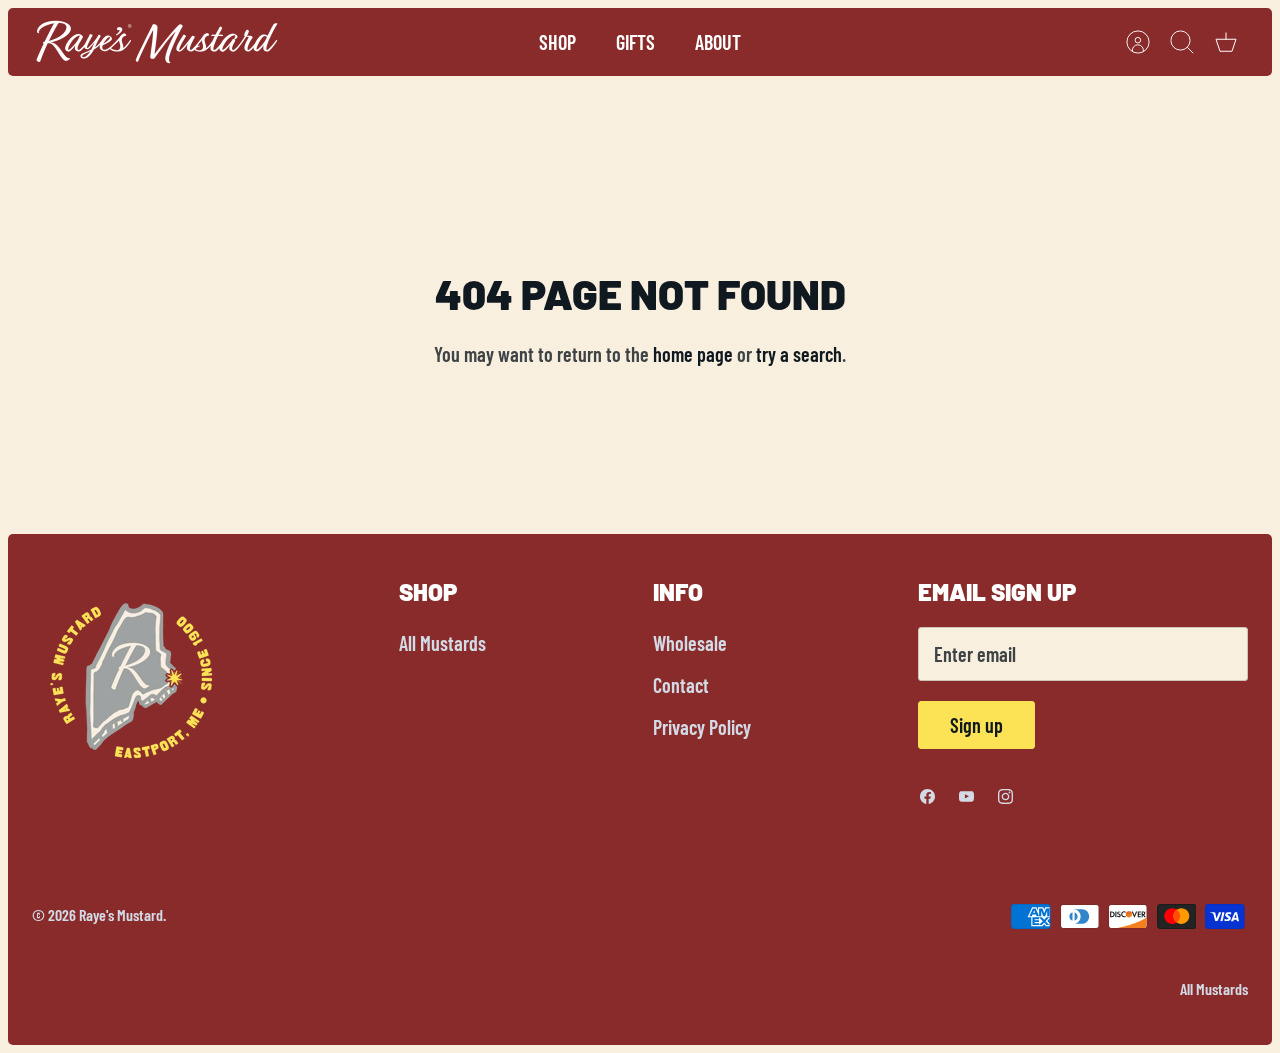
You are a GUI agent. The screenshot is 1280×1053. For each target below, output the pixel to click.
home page (693, 354)
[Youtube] (966, 796)
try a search (799, 354)
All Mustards (442, 643)
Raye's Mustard (121, 914)
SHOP (557, 42)
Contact (681, 685)
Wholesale (690, 643)
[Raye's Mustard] (157, 42)
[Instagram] (1005, 796)
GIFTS (635, 42)
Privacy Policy (702, 727)
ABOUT (718, 42)
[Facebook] (927, 796)
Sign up (976, 725)
